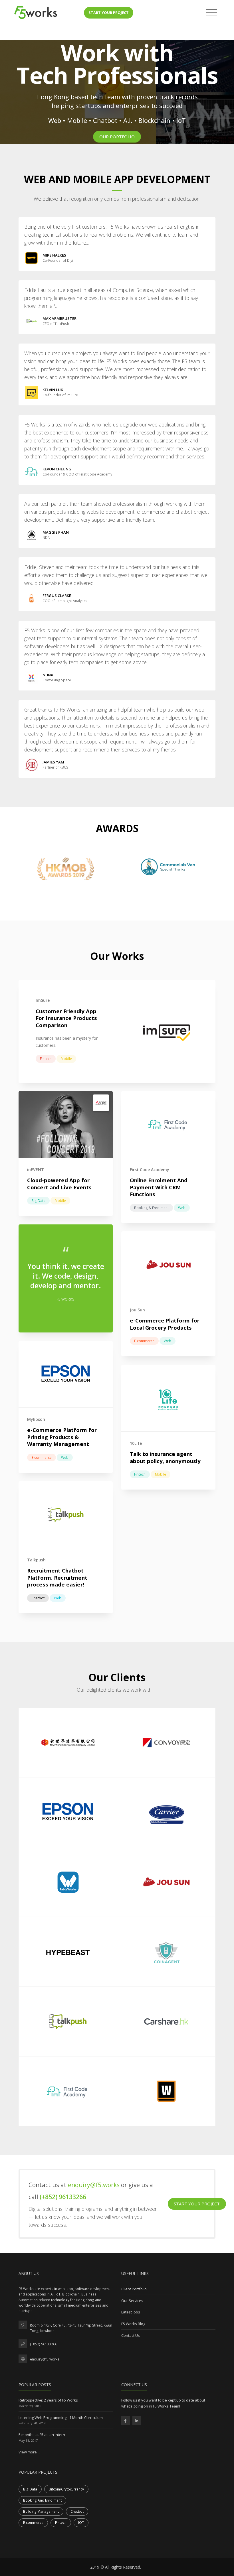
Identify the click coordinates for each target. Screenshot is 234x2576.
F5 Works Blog (133, 2324)
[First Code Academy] (68, 2091)
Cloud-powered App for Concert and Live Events (59, 1184)
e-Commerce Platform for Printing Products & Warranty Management (62, 1437)
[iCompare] (166, 1743)
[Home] (36, 13)
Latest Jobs (131, 2312)
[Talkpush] (68, 2021)
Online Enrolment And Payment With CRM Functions (159, 1187)
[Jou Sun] (166, 1882)
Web (182, 1208)
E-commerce (144, 1341)
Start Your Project (109, 13)
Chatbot (38, 1598)
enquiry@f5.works (94, 2185)
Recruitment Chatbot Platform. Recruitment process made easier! (57, 1577)
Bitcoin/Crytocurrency (66, 2489)
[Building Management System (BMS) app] (166, 1812)
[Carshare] (166, 2021)
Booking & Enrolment (151, 1208)
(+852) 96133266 (63, 2197)
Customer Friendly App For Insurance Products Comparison (66, 1018)
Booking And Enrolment (42, 2500)
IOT (81, 2523)
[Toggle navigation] (212, 13)
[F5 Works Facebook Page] (126, 2421)
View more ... (29, 2452)
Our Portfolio (117, 137)
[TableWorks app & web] (68, 1882)
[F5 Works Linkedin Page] (137, 2421)
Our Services (132, 2301)
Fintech (46, 1059)
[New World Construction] (68, 1743)
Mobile (66, 1059)
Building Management (41, 2511)
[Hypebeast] (68, 1952)
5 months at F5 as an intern (42, 2435)
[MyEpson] (68, 1812)
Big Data (38, 1201)
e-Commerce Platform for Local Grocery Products (165, 1324)
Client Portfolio (134, 2289)
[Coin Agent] (166, 1952)
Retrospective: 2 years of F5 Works (48, 2400)
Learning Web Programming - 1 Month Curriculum (61, 2417)
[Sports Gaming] (166, 2091)
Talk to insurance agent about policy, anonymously (165, 1457)
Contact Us (131, 2335)
